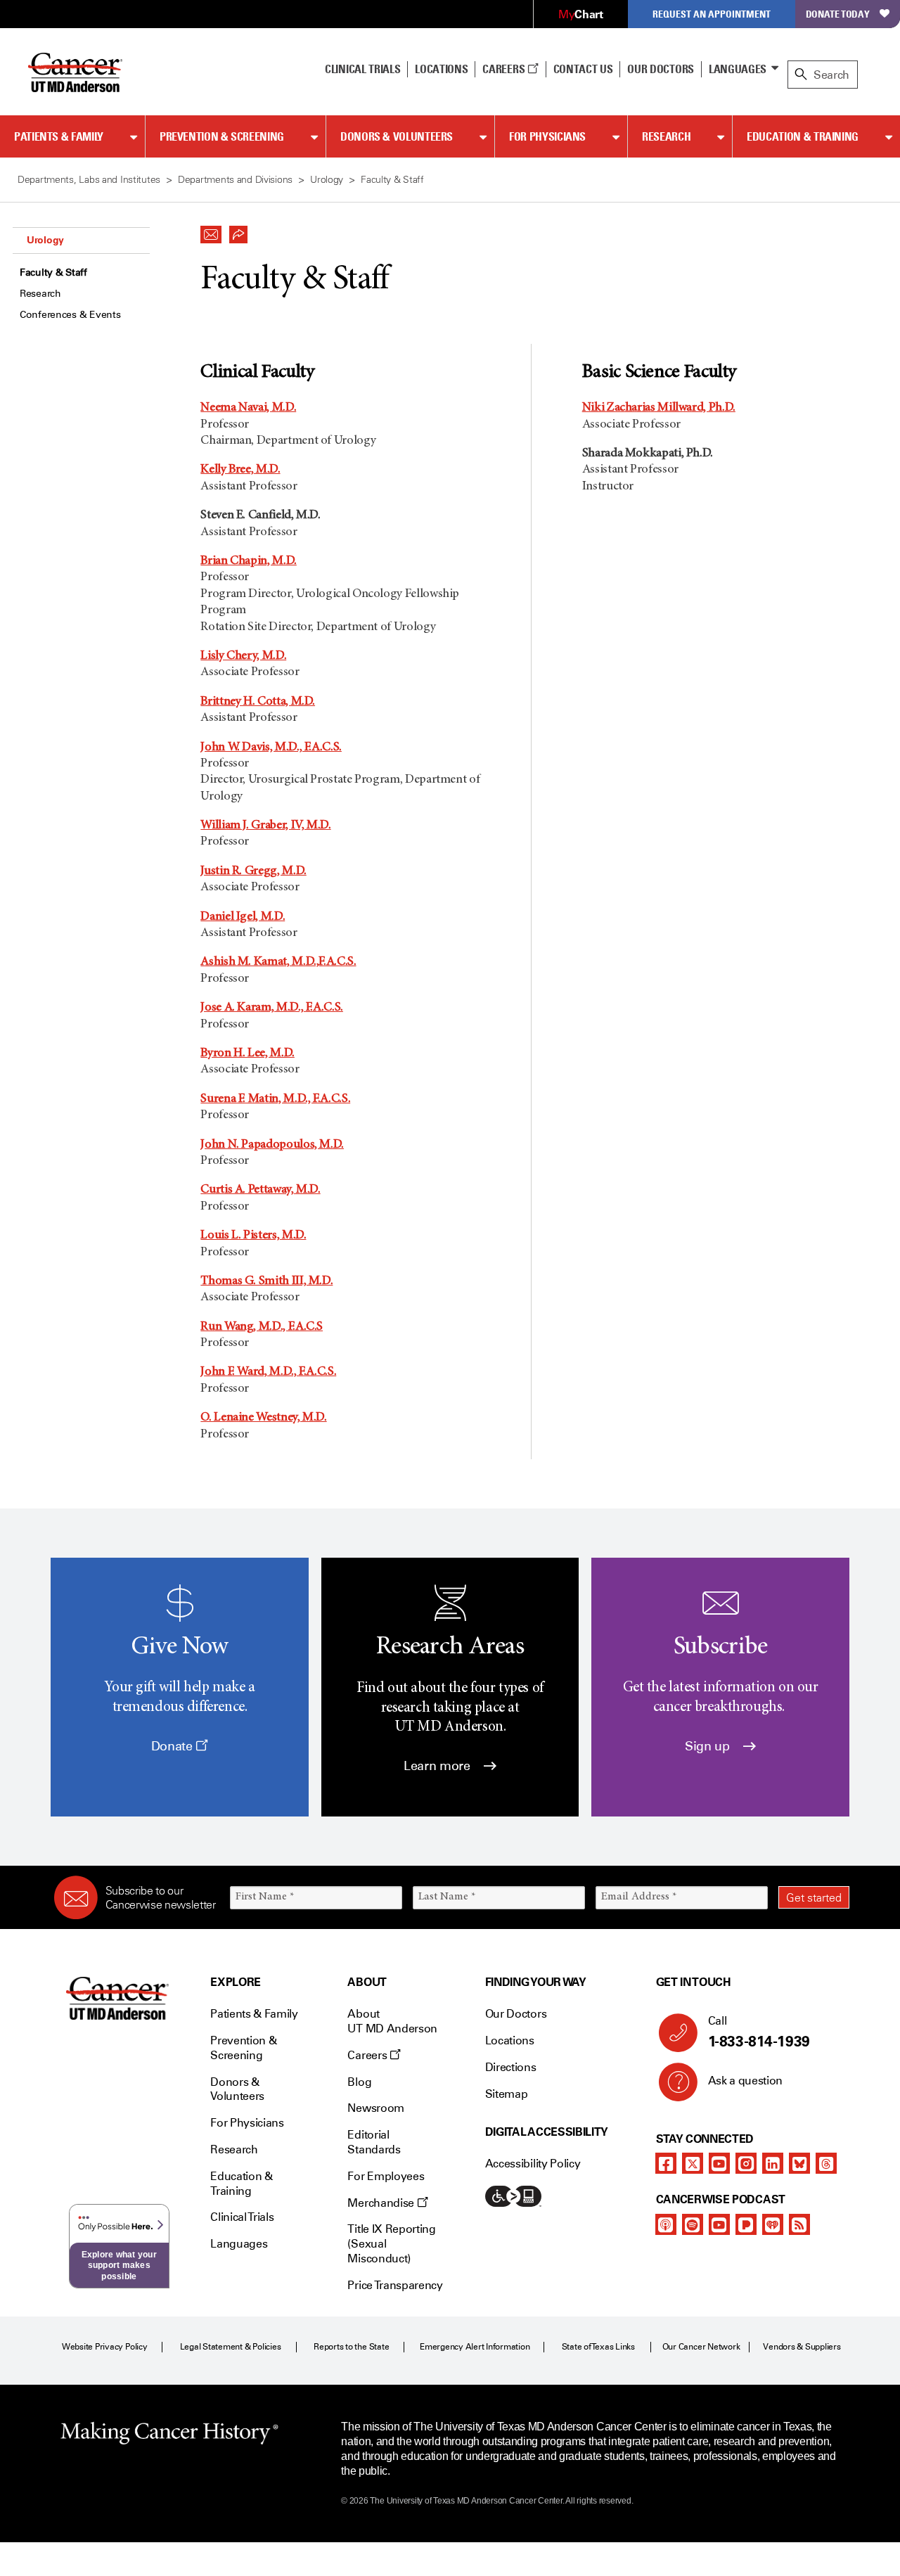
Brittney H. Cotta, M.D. (258, 702)
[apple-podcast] (666, 2224)
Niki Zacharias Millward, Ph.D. (659, 408)
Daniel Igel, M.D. (243, 917)
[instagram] (746, 2163)
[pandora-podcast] (746, 2224)
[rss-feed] (799, 2224)
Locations (510, 2040)
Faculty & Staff (53, 273)
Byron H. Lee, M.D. (247, 1053)
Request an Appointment (712, 14)
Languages (738, 69)
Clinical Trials (362, 69)
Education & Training (803, 136)
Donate (173, 1746)
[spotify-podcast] (693, 2224)
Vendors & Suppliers (802, 2347)
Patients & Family (59, 136)
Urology (45, 240)
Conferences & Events (70, 315)
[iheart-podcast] (773, 2224)
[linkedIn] (773, 2163)
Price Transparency (395, 2285)
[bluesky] (799, 2163)
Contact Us (583, 69)
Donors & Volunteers (397, 136)
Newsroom (375, 2108)
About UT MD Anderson (392, 2021)
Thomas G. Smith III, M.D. (266, 1281)
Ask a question (746, 2081)
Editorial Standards (374, 2142)
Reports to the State (351, 2347)
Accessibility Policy (533, 2164)
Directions (511, 2067)
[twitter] (693, 2163)
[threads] (826, 2163)
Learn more (438, 1766)
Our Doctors (660, 69)
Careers (504, 69)
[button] (211, 231)
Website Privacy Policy (105, 2347)
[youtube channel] (719, 2163)
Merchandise (382, 2203)
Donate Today (838, 14)
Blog (359, 2082)
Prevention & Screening (222, 136)
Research (666, 136)
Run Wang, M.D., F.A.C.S (262, 1327)
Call (759, 2032)
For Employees (386, 2176)
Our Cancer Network (701, 2347)
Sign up (709, 1746)
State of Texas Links (598, 2347)
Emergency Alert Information (475, 2347)
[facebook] (666, 2163)
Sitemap (507, 2094)
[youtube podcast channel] (719, 2224)
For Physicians (547, 136)
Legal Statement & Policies (231, 2347)
